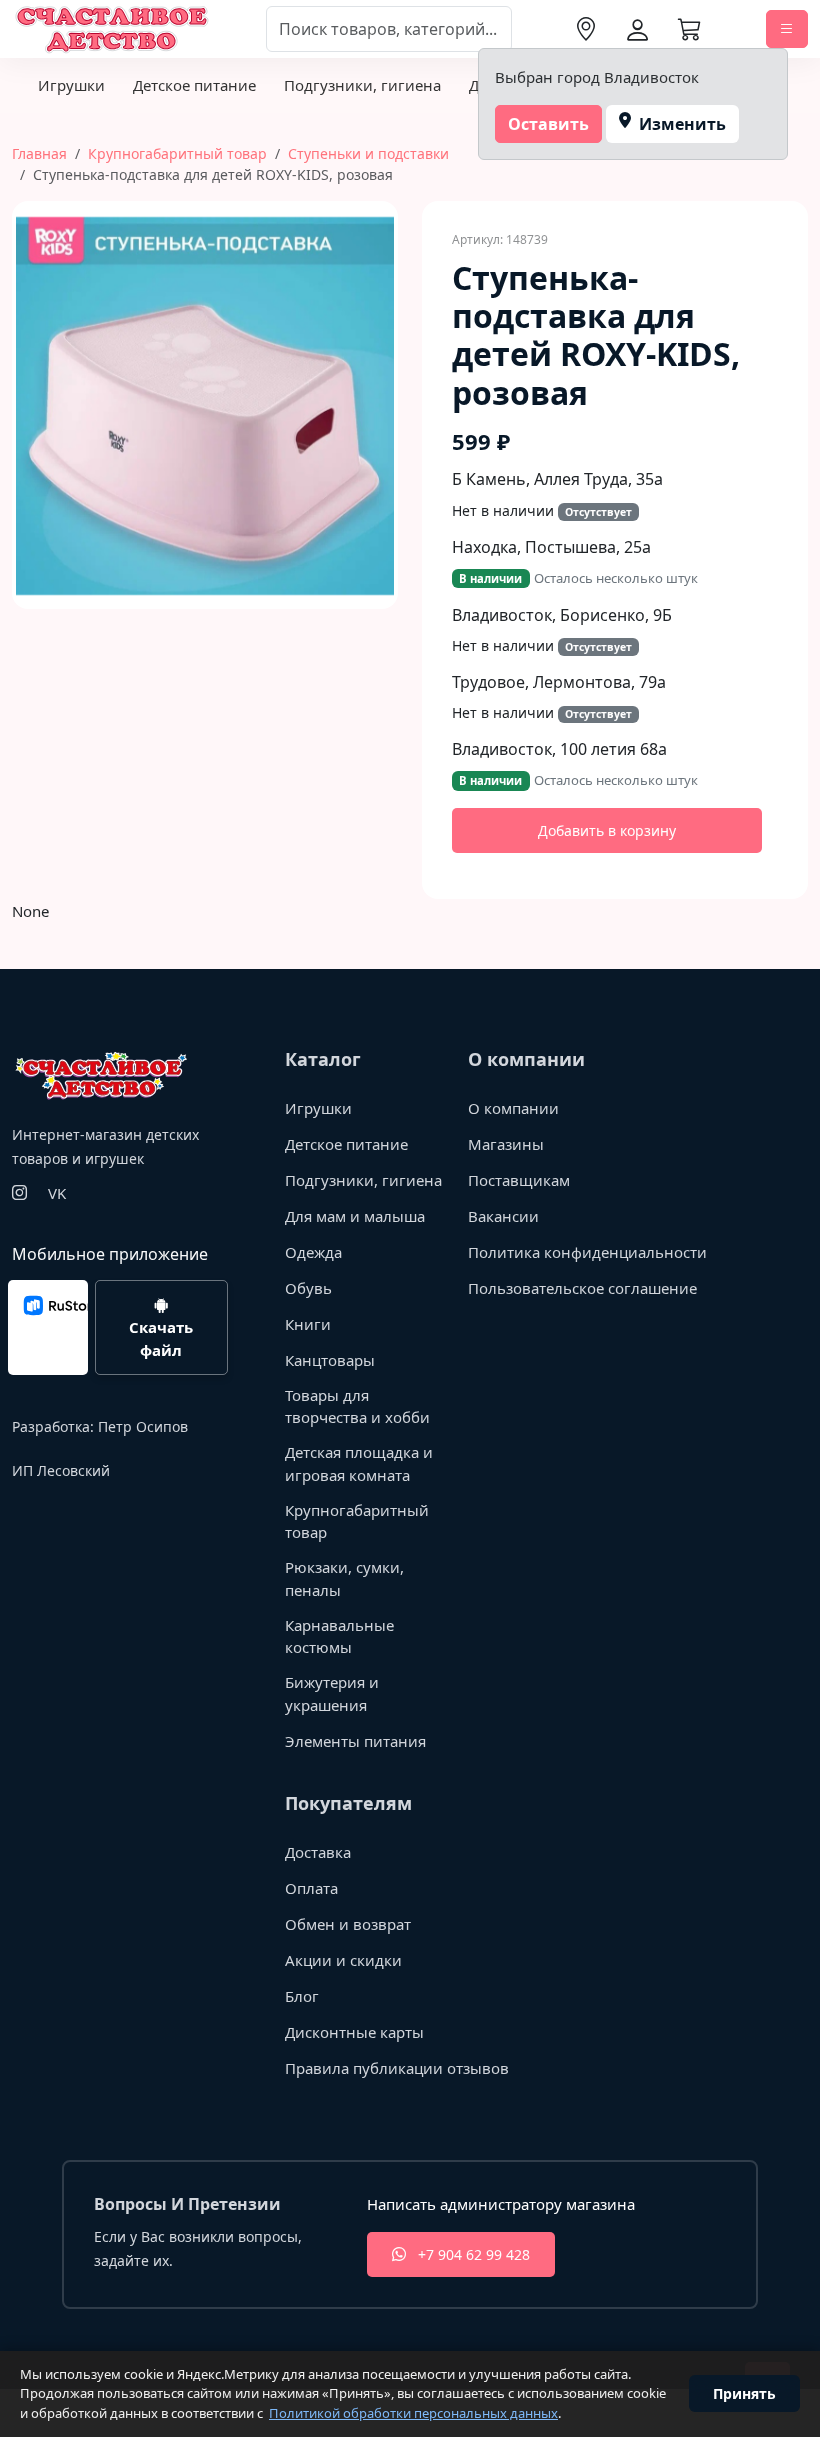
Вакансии (503, 1216)
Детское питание (194, 85)
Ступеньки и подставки (368, 153)
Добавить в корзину (607, 830)
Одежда (313, 1252)
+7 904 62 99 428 (472, 2254)
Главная (39, 153)
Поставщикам (519, 1180)
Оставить (548, 124)
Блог (302, 1996)
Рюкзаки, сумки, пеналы (344, 1578)
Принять (744, 2393)
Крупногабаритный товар (177, 153)
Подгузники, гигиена (362, 85)
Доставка (318, 1852)
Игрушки (71, 85)
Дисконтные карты (354, 2032)
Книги (308, 1324)
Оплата (311, 1888)
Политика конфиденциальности (587, 1252)
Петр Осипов (143, 1426)
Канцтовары (330, 1360)
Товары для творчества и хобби (357, 1406)
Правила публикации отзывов (397, 2068)
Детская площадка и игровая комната (359, 1463)
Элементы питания (355, 1741)
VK (57, 1193)
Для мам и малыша (355, 1216)
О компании (513, 1108)
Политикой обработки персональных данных (413, 2413)
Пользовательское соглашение (582, 1288)
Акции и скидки (343, 1960)
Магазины (506, 1144)
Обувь (308, 1288)
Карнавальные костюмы (339, 1636)
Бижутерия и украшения (332, 1693)
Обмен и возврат (348, 1924)
